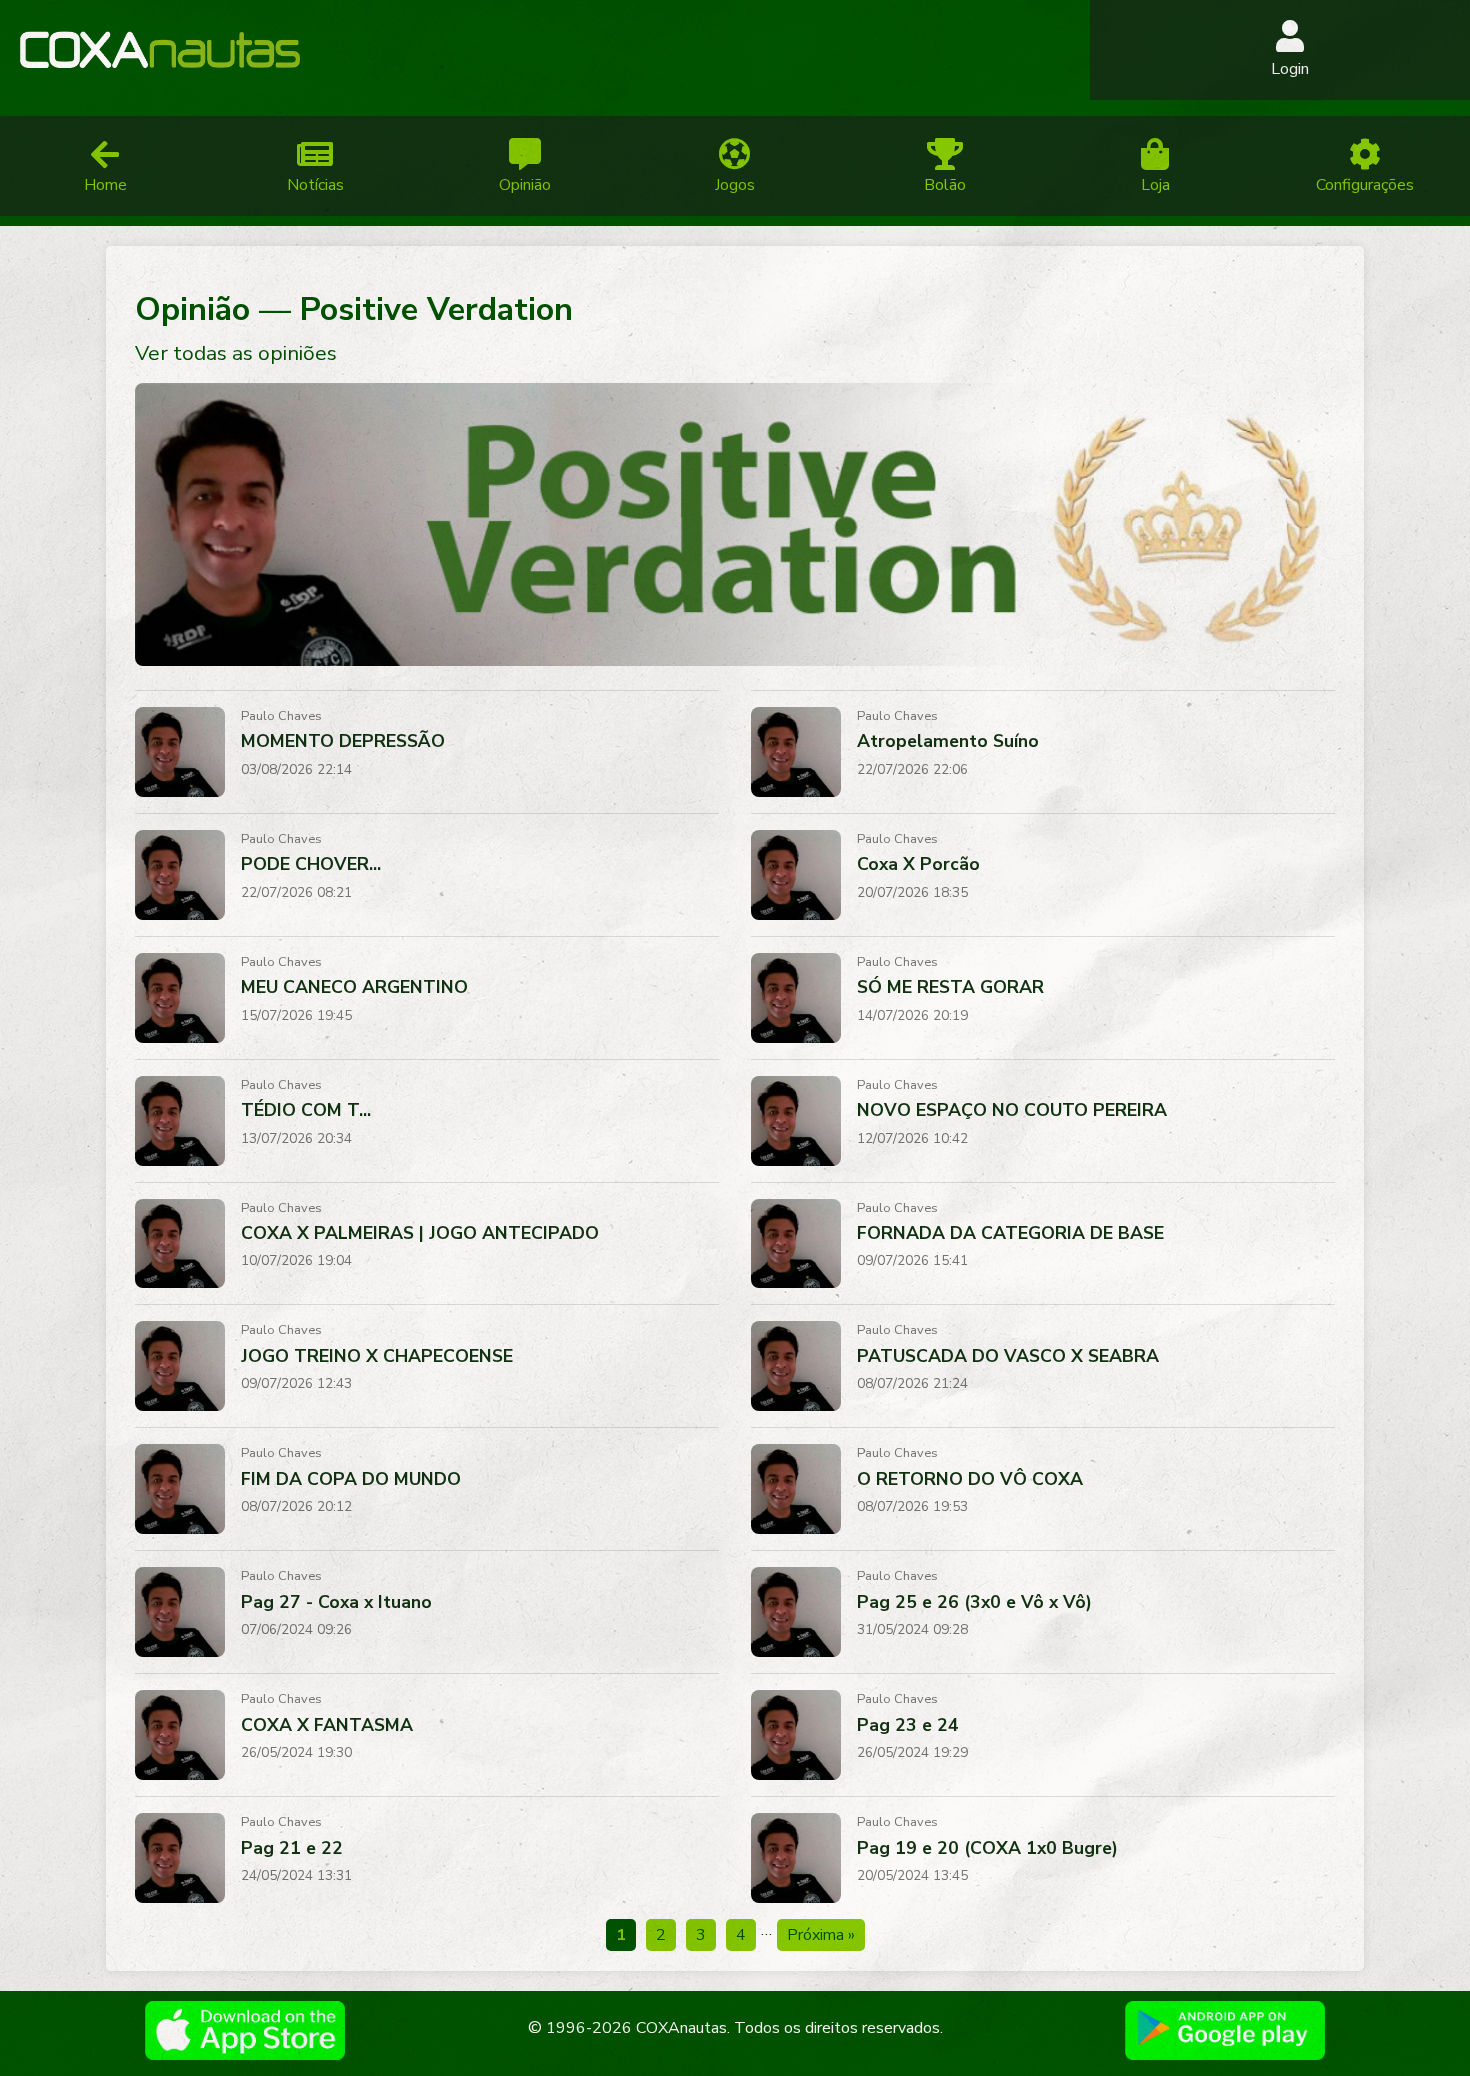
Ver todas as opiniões (236, 353)
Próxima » (821, 1935)
